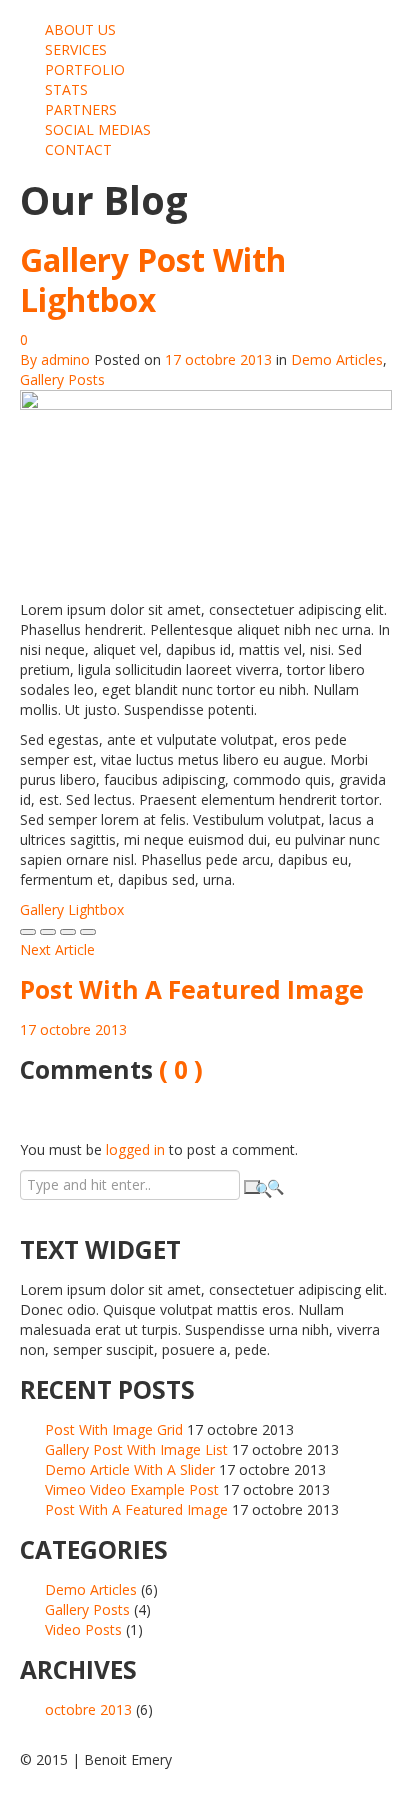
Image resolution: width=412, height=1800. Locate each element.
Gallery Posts (62, 379)
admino (65, 359)
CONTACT (78, 149)
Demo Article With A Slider (130, 1469)
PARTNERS (81, 109)
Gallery (42, 909)
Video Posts (83, 1629)
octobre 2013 (88, 1709)
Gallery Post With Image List (136, 1449)
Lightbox (96, 909)
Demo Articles (337, 359)
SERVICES (76, 49)
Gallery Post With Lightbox (153, 279)
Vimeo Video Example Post (132, 1489)
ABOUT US (80, 29)
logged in (135, 1149)
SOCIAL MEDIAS (98, 129)
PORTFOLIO (85, 69)
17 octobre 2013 (218, 359)
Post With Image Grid (114, 1429)
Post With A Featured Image (136, 1509)
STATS (66, 89)
